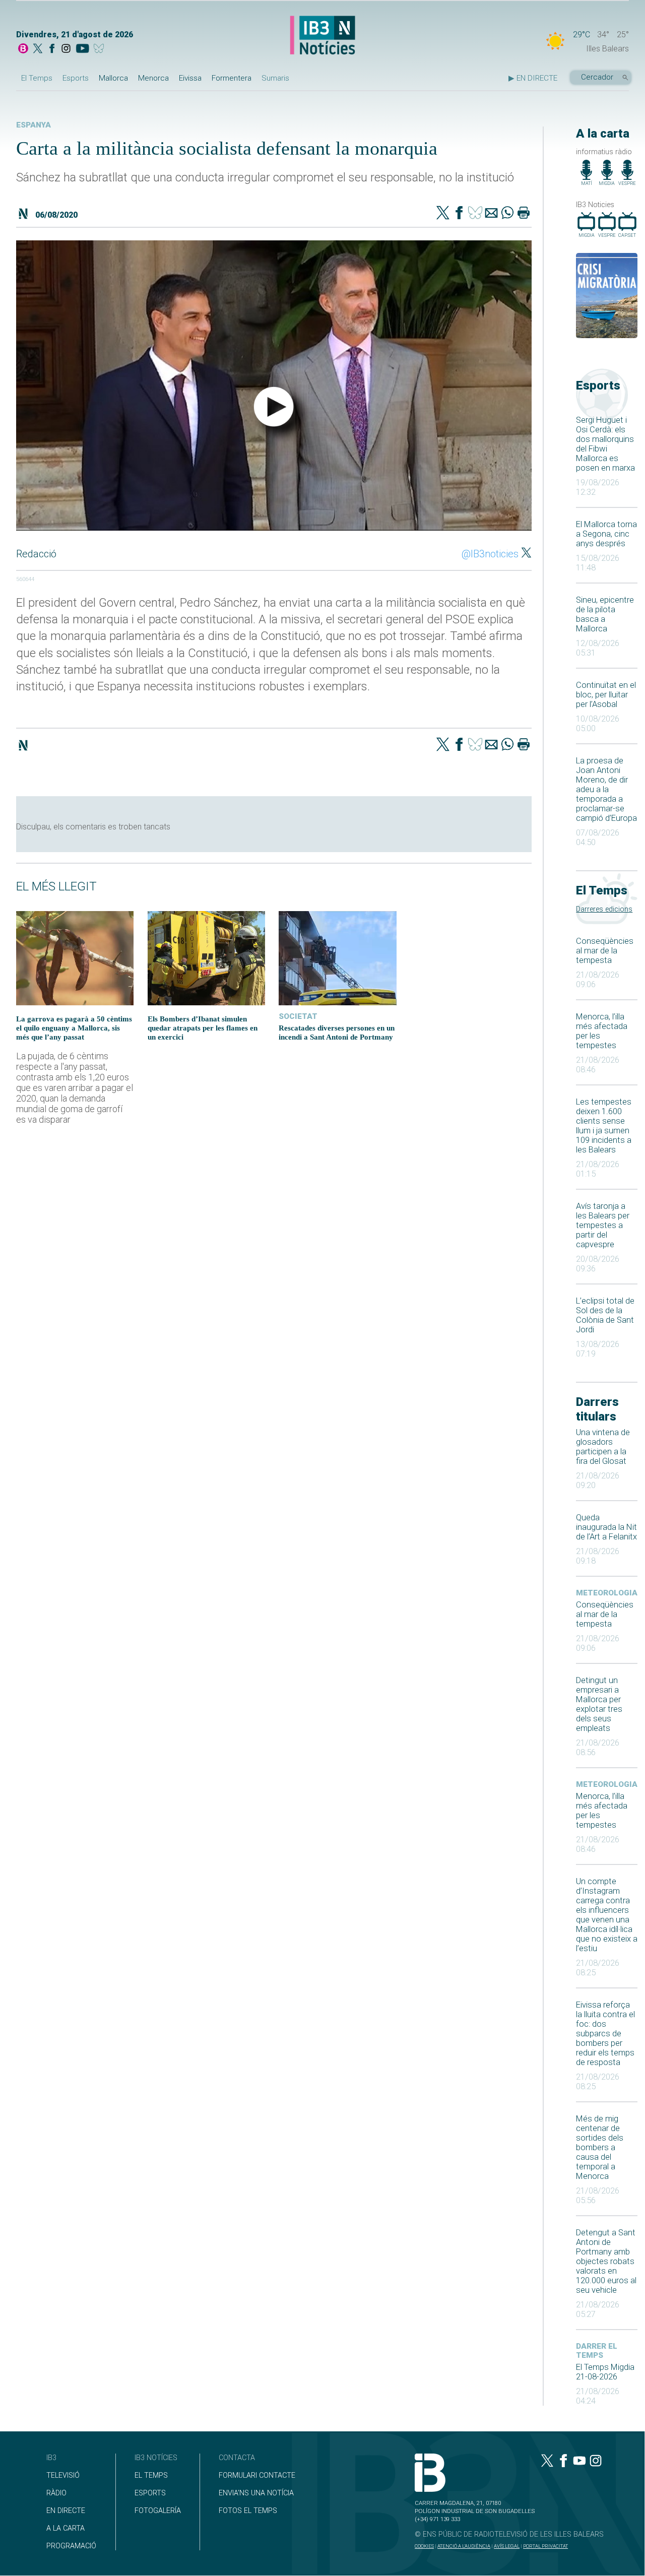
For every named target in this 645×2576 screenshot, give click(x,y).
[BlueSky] (101, 49)
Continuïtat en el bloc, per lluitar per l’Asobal (606, 695)
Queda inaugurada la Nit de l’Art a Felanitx (606, 1527)
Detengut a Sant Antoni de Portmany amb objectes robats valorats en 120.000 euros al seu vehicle (606, 2261)
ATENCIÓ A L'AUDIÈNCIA (464, 2546)
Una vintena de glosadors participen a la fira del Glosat (603, 1447)
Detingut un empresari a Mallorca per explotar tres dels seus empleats (599, 1704)
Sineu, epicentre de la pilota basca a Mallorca (605, 614)
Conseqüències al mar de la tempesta (605, 951)
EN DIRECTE (66, 2511)
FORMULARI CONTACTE (257, 2475)
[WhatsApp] (507, 214)
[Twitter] (443, 214)
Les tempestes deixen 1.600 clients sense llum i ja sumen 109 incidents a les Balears (604, 1126)
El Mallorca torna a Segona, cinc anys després (606, 534)
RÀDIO (56, 2493)
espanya (34, 125)
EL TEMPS (151, 2475)
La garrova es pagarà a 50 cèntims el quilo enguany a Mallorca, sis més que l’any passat (74, 1028)
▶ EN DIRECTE (533, 78)
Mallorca (113, 78)
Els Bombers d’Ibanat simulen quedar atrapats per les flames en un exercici (203, 1028)
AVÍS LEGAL (507, 2546)
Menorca (153, 78)
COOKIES (424, 2546)
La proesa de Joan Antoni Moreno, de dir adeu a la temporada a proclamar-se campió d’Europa (606, 789)
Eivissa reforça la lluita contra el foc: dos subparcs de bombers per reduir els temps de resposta (605, 2034)
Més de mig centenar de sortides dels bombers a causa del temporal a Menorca (600, 2147)
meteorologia (607, 1593)
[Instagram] (66, 49)
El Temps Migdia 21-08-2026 (605, 2372)
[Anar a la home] (23, 49)
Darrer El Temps (597, 2351)
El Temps (37, 78)
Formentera (232, 78)
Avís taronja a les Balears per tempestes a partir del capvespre (603, 1225)
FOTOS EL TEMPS (248, 2511)
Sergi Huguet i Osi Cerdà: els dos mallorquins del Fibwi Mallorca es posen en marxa (605, 444)
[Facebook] (52, 49)
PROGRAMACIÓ (71, 2546)
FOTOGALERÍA (158, 2511)
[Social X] (38, 49)
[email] (491, 214)
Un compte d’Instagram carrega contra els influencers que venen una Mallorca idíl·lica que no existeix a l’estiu (607, 1915)
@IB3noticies (490, 554)
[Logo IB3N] (322, 36)
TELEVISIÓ (63, 2475)
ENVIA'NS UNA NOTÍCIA (256, 2493)
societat (298, 1016)
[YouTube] (82, 49)
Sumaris (275, 78)
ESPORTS (150, 2493)
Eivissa (190, 78)
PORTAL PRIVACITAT (545, 2546)
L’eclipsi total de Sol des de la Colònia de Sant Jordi (605, 1315)
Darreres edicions (604, 909)
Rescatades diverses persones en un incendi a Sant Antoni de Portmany (337, 1032)
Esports (76, 78)
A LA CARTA (66, 2528)
